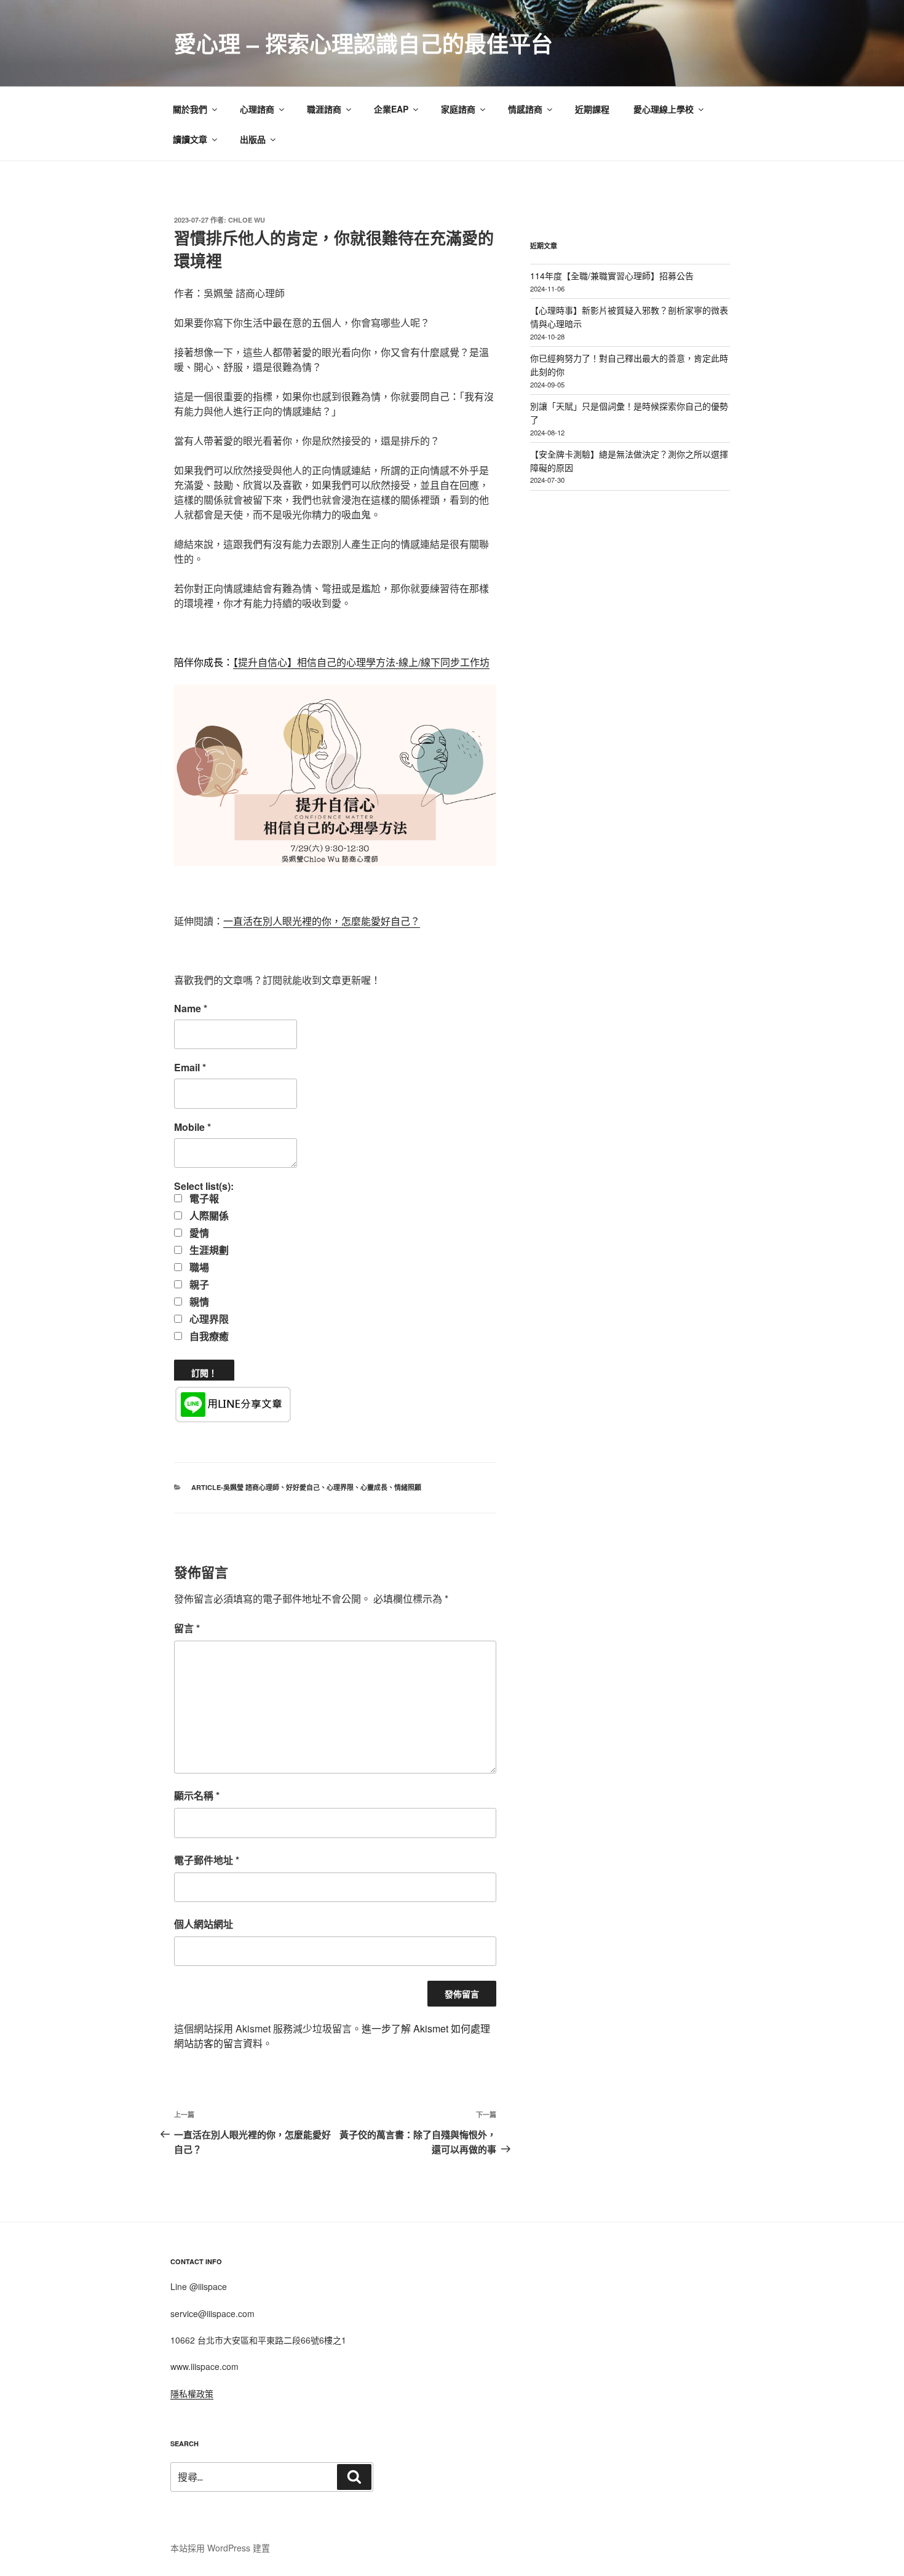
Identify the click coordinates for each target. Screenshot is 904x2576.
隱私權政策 (192, 2393)
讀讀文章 (190, 139)
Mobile (192, 1127)
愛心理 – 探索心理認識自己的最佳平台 (363, 43)
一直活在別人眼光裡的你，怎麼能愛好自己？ (322, 921)
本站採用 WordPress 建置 (220, 2548)
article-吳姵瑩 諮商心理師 (235, 1487)
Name (191, 1009)
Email (190, 1068)
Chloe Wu (247, 220)
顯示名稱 (197, 1795)
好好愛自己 (303, 1487)
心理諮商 (257, 109)
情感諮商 (525, 109)
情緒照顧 (408, 1487)
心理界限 (208, 1319)
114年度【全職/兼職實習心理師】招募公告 (612, 275)
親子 (198, 1285)
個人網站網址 (204, 1924)
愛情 (198, 1233)
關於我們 (190, 109)
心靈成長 (374, 1487)
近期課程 (592, 109)
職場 (198, 1267)
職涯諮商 (324, 109)
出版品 (253, 139)
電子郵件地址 (207, 1860)
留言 (187, 1628)
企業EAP (391, 109)
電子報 (203, 1199)
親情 (198, 1302)
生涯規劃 (208, 1250)
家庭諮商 (458, 109)
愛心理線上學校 (664, 109)
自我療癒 (208, 1336)
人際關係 (208, 1216)
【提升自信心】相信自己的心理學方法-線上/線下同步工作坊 (361, 662)
